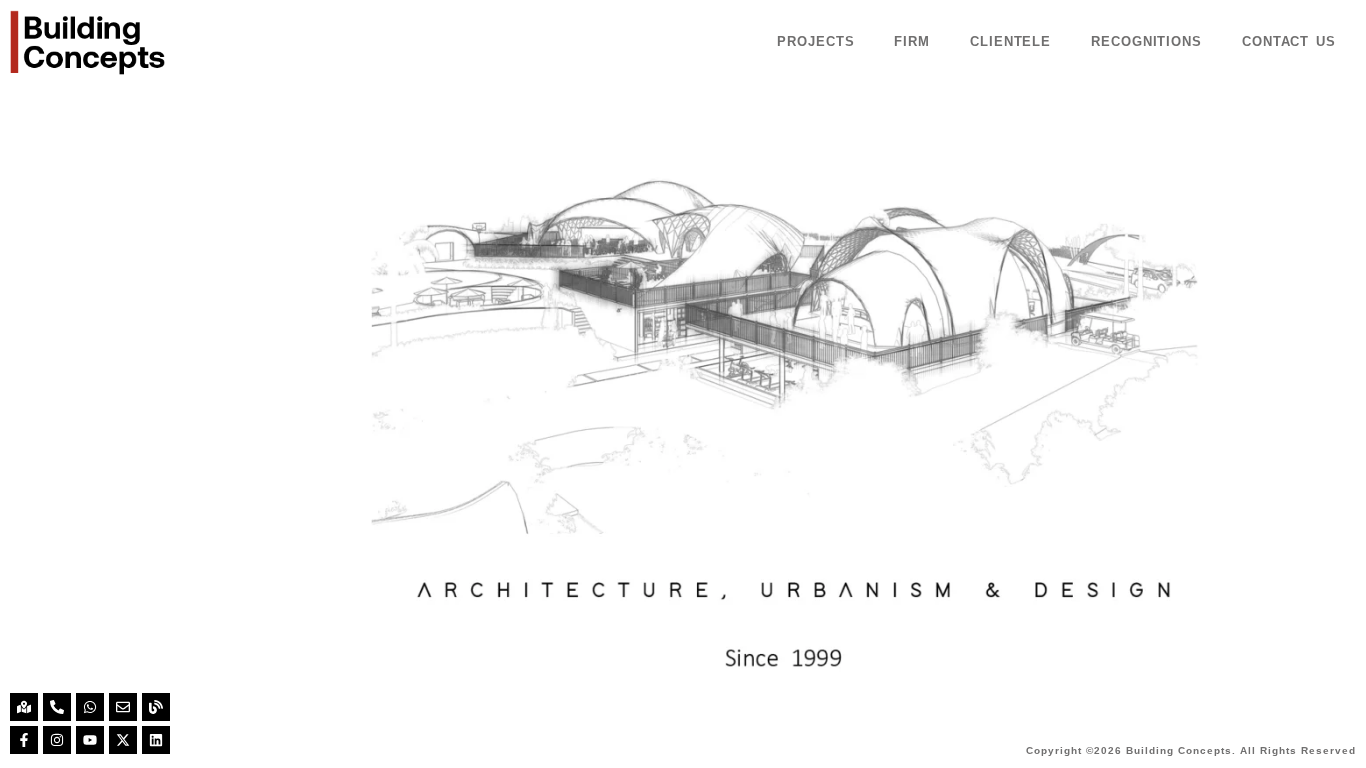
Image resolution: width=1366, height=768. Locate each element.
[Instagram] (57, 740)
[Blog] (156, 707)
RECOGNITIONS (1146, 41)
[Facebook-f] (24, 740)
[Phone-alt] (57, 707)
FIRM (912, 41)
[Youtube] (90, 740)
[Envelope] (123, 707)
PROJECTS (815, 41)
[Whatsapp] (90, 707)
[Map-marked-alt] (24, 707)
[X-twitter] (123, 740)
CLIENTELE (1010, 41)
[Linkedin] (156, 740)
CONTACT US (1289, 41)
